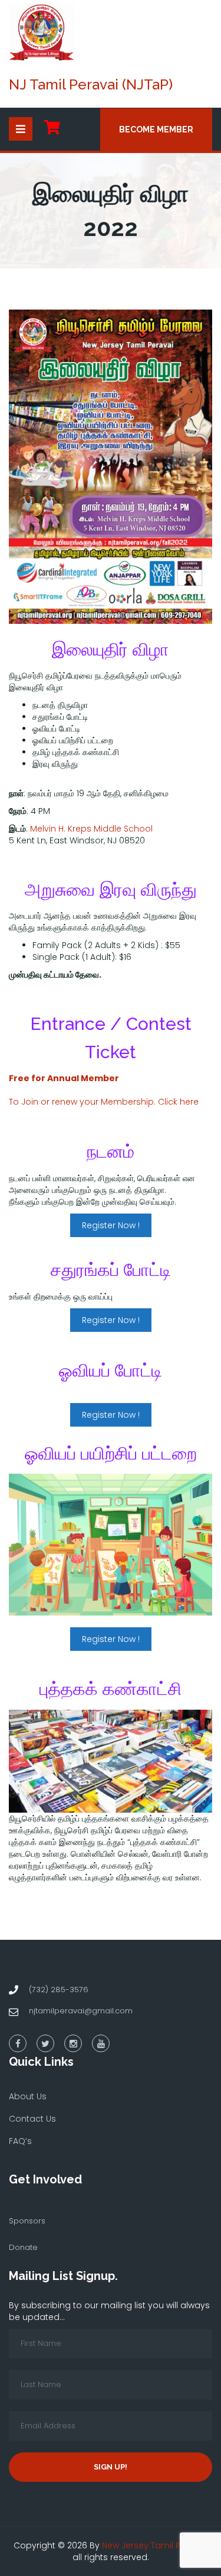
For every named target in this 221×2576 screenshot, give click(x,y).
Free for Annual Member (64, 1078)
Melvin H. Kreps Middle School (91, 829)
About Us (28, 2096)
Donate (23, 2247)
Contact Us (32, 2119)
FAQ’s (20, 2141)
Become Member (156, 129)
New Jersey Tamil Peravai (154, 2545)
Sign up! (111, 2467)
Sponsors (27, 2221)
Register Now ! (111, 1225)
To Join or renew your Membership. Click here (104, 1102)
